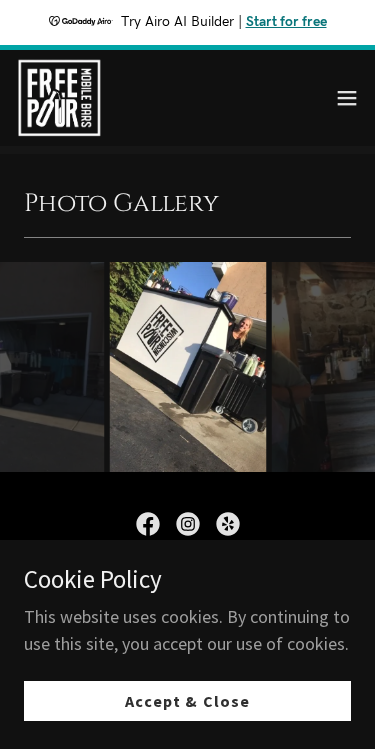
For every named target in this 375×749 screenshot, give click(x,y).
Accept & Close (187, 701)
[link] (59, 98)
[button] (347, 98)
